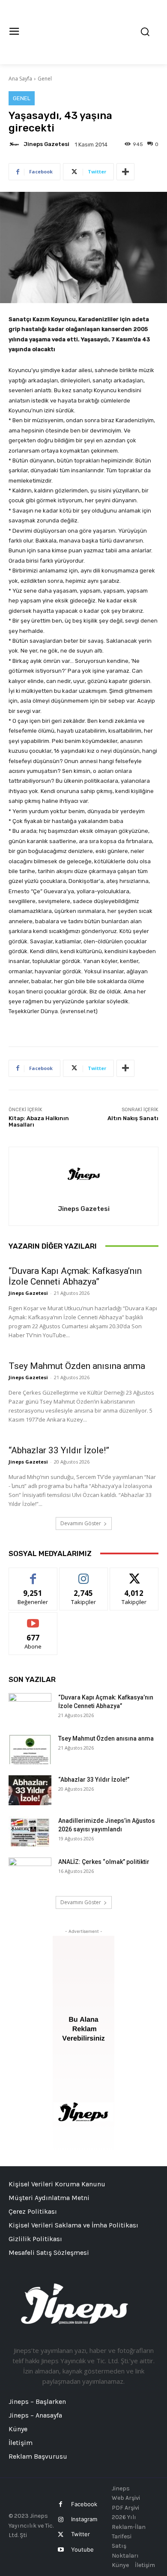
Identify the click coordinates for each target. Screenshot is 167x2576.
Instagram (84, 2519)
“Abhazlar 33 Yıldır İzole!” (59, 1450)
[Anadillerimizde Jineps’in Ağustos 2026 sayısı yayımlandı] (30, 1831)
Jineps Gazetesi (46, 144)
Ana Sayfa (20, 79)
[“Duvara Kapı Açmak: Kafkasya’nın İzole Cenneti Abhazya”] (30, 1708)
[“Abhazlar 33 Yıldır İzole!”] (30, 1790)
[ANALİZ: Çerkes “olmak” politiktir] (30, 1872)
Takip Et (84, 1574)
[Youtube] (61, 2550)
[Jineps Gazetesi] (15, 144)
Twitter (81, 2534)
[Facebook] (61, 2504)
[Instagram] (61, 2520)
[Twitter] (61, 2535)
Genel (45, 79)
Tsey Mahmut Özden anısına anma (77, 1366)
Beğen (33, 1574)
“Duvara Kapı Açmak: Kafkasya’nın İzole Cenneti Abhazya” (75, 1276)
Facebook (84, 2504)
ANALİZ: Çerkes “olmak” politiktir (104, 1862)
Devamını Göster (81, 1523)
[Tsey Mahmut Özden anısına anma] (30, 1749)
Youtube (82, 2549)
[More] (125, 172)
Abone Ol (33, 1619)
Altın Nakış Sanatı (133, 1118)
